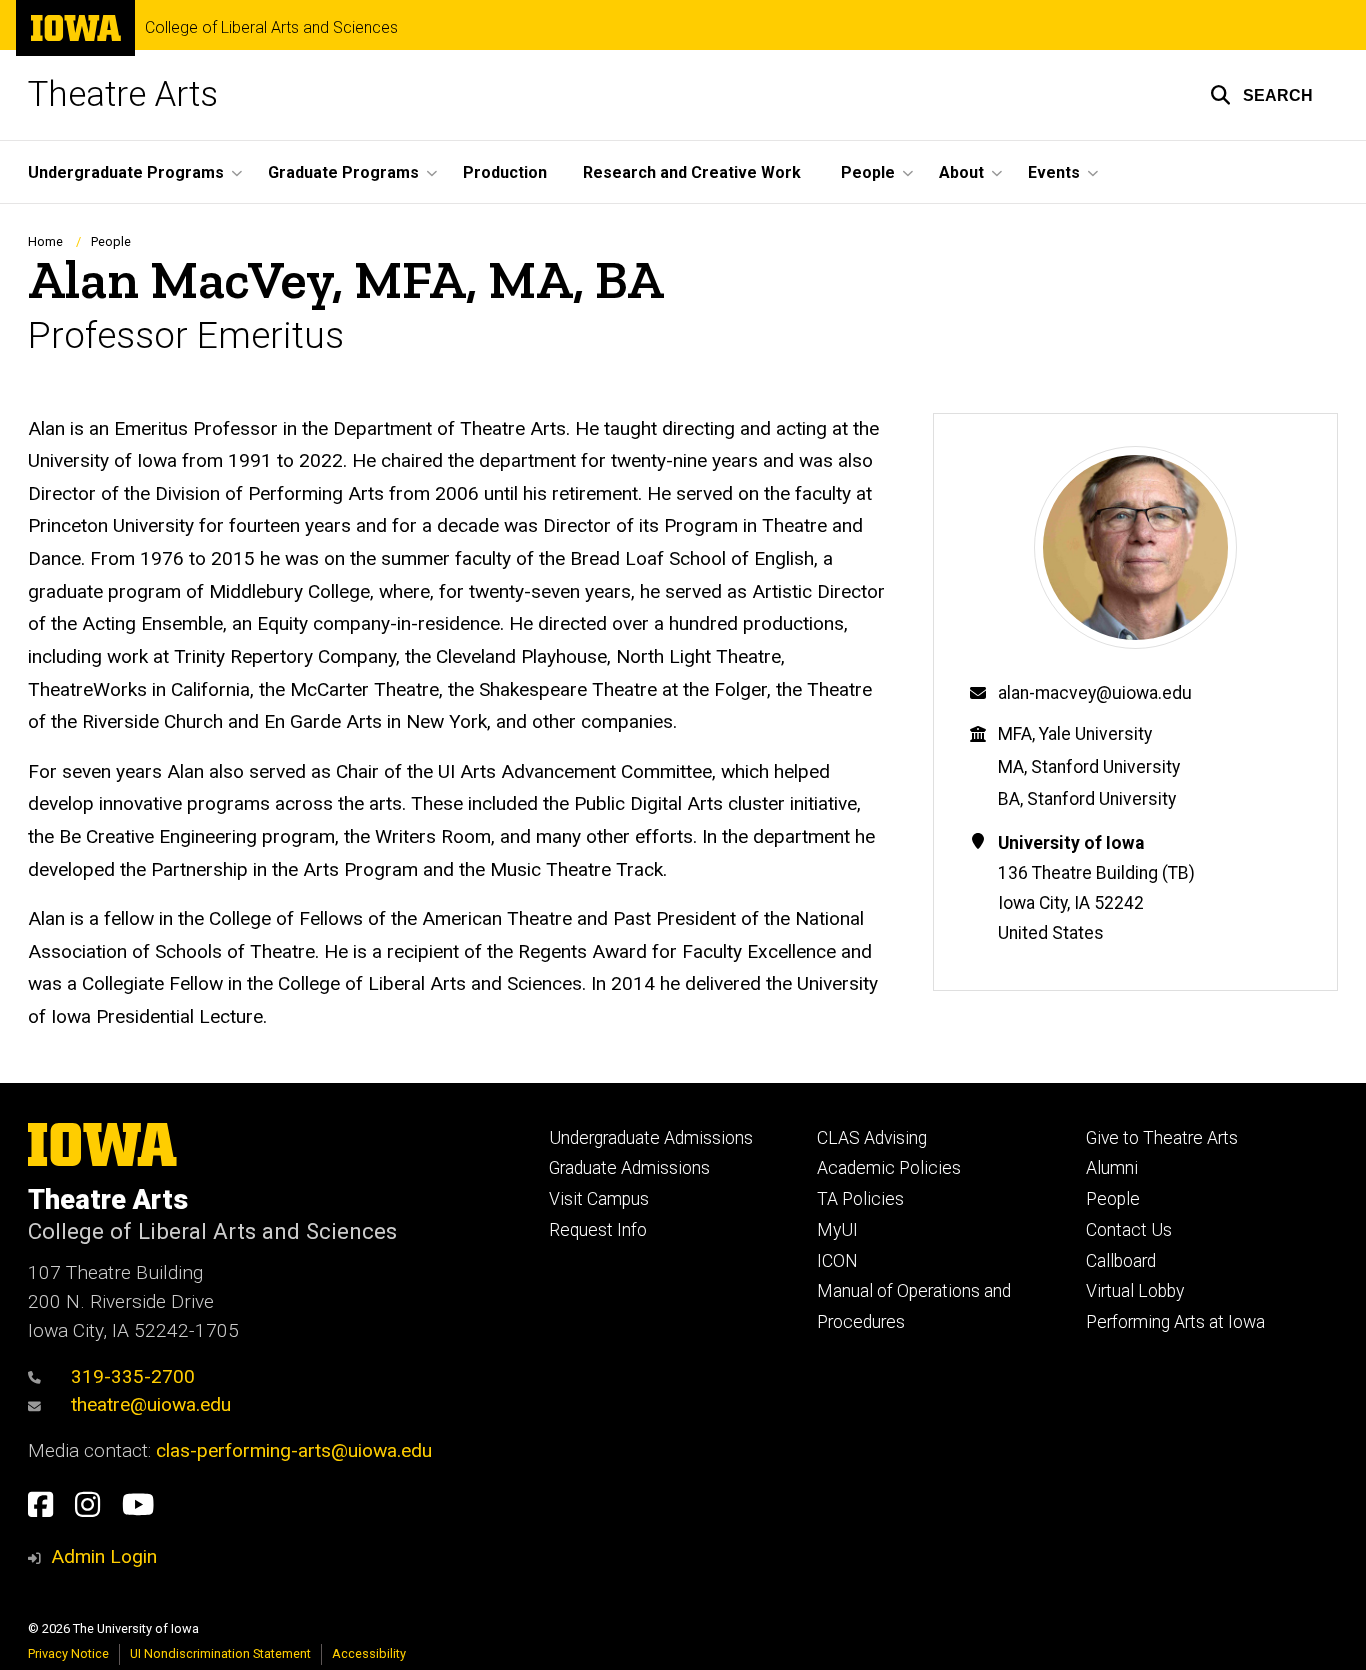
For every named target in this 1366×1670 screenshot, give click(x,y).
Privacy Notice (68, 1653)
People (111, 241)
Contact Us (1129, 1230)
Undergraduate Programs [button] (126, 172)
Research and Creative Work (692, 172)
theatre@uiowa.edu (151, 1404)
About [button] (961, 172)
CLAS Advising (872, 1138)
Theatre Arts (123, 94)
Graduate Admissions (629, 1168)
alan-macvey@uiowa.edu (1095, 693)
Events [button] (1054, 172)
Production (505, 172)
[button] (1261, 95)
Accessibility (369, 1653)
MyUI (837, 1230)
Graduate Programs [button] (343, 172)
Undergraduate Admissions (651, 1138)
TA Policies (860, 1199)
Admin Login (104, 1556)
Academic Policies (889, 1168)
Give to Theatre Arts (1162, 1138)
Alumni (1112, 1168)
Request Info (598, 1230)
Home (45, 241)
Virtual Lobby (1135, 1291)
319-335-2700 (133, 1376)
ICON (837, 1261)
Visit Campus (599, 1199)
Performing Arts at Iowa (1175, 1322)
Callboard (1121, 1261)
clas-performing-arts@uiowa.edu (294, 1450)
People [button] (868, 172)
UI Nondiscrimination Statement (220, 1653)
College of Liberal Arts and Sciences (271, 28)
